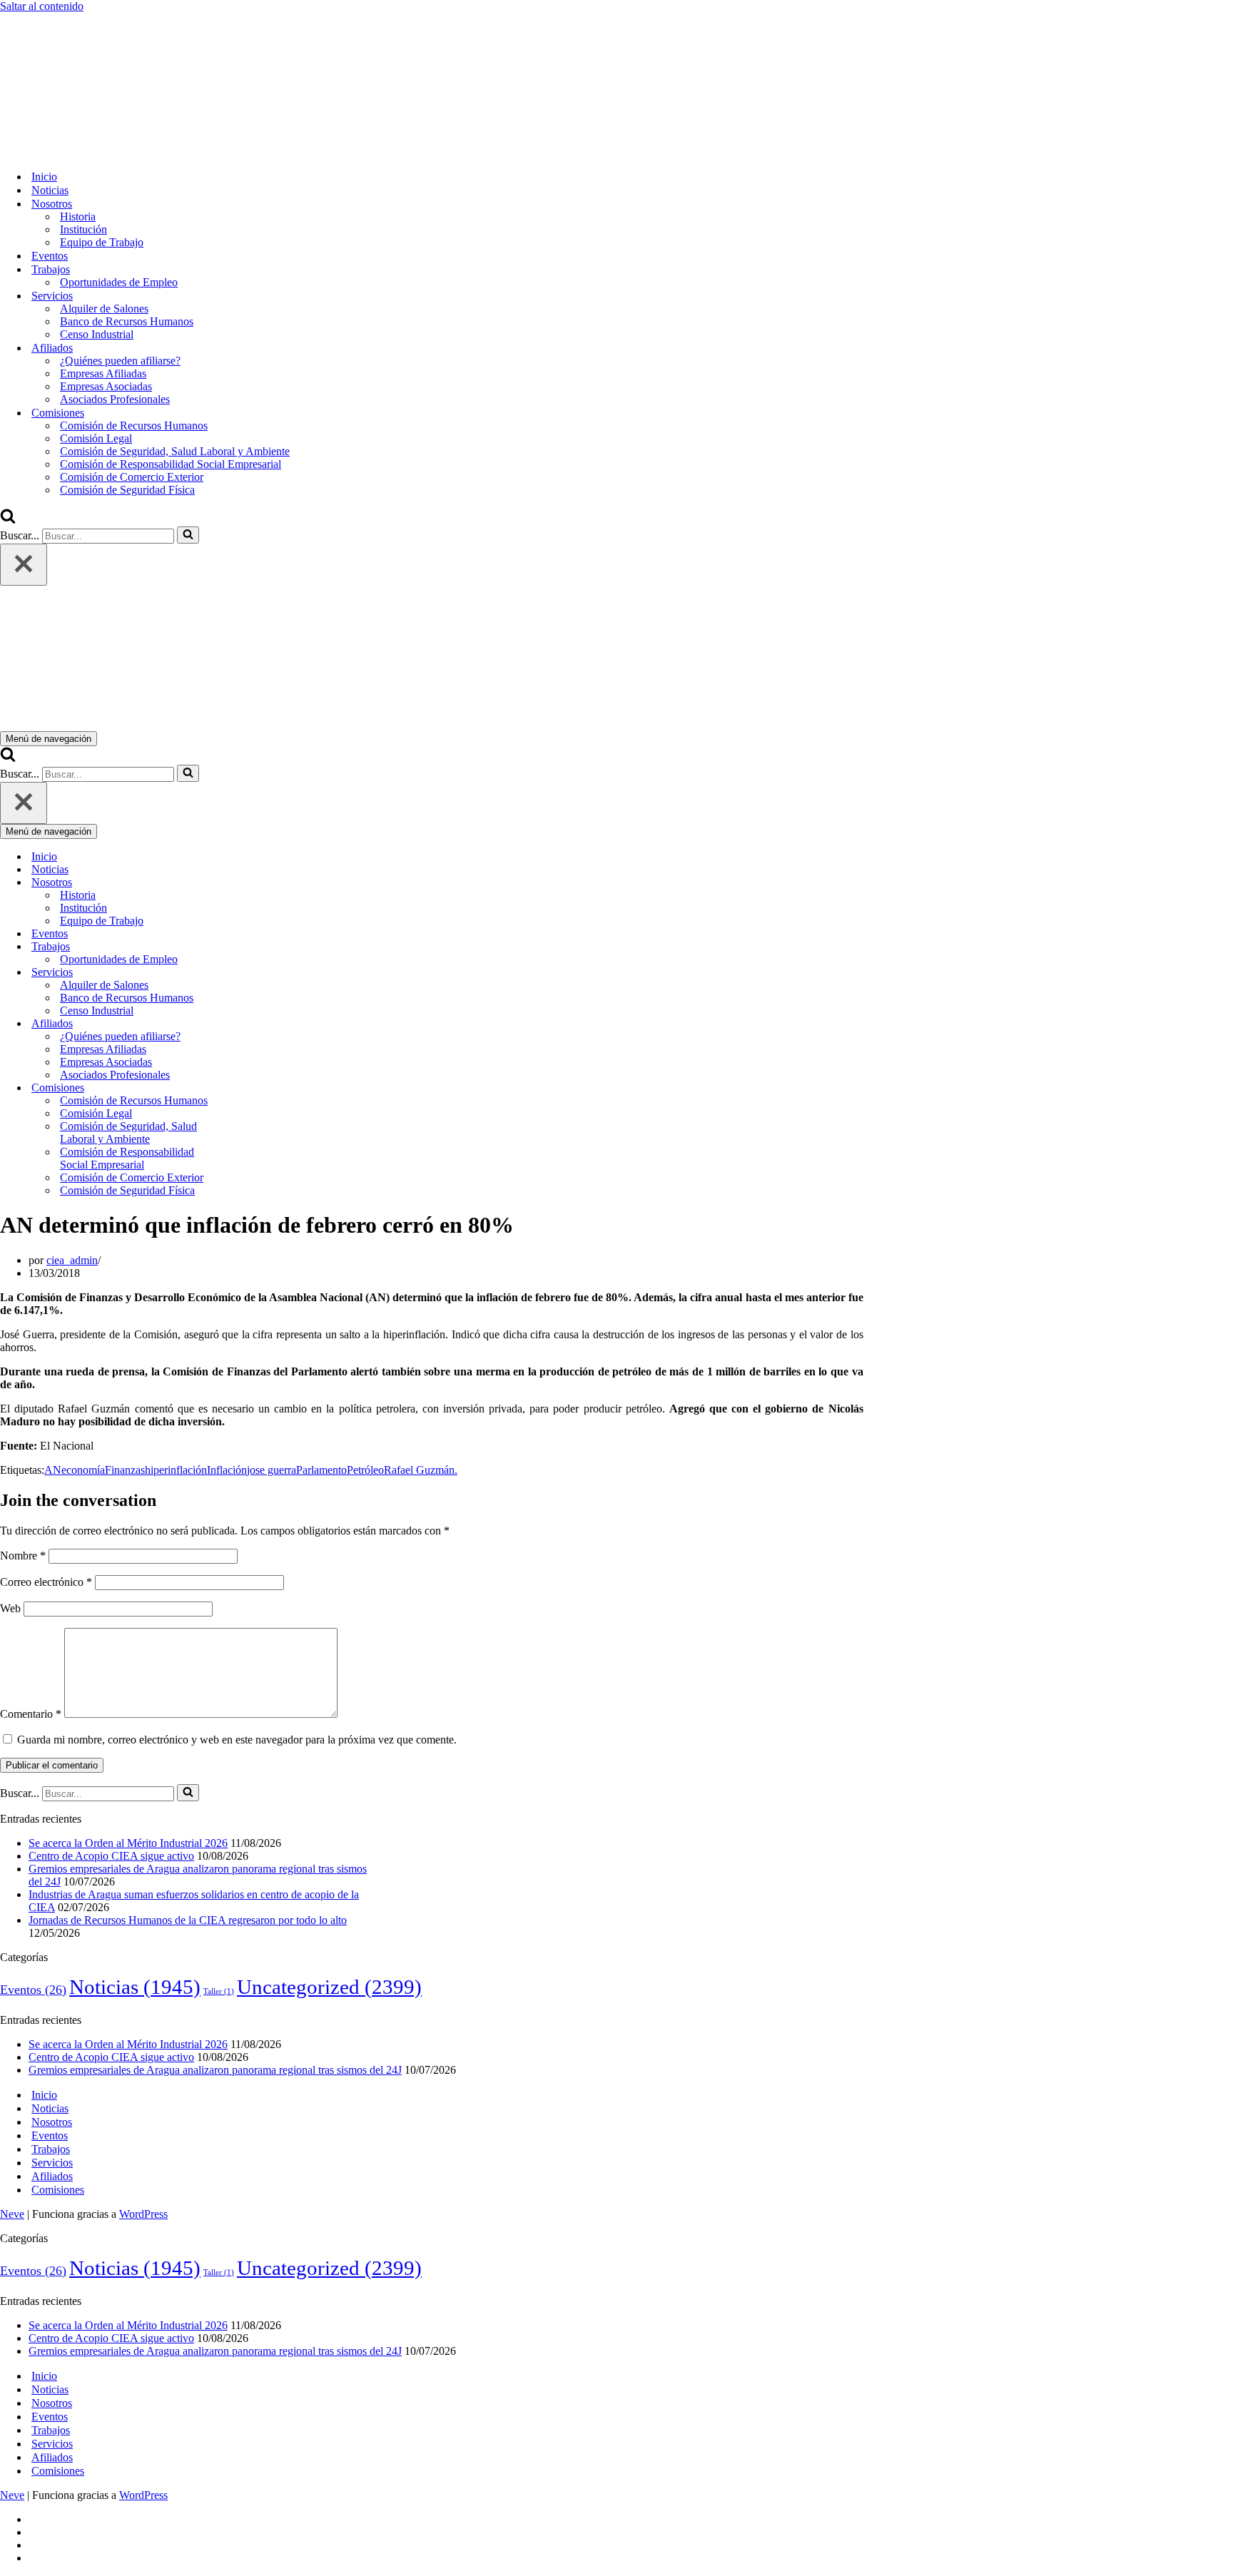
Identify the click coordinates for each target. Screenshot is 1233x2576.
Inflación (227, 1470)
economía (83, 1470)
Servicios (52, 2163)
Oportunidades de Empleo (119, 282)
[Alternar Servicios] (250, 973)
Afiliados (52, 2176)
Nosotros (52, 2122)
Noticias (50, 190)
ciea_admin (72, 1260)
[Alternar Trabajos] (250, 947)
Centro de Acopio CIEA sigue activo (111, 1856)
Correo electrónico (46, 1582)
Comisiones (58, 2190)
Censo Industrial (97, 334)
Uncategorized (329, 1987)
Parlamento (321, 1470)
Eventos (50, 256)
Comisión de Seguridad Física (127, 490)
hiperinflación (176, 1470)
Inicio (44, 177)
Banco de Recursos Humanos (127, 321)
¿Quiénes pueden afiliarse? (120, 361)
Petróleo (365, 1470)
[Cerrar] (24, 565)
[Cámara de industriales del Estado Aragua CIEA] (71, 152)
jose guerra (272, 1470)
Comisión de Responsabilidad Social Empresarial (171, 464)
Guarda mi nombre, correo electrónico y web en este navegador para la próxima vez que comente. (237, 1740)
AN (53, 1470)
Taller (219, 1991)
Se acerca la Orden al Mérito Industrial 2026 (128, 1843)
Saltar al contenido (42, 6)
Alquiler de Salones (104, 309)
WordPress (143, 2214)
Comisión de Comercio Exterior (132, 477)
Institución (83, 229)
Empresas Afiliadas (103, 373)
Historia (78, 217)
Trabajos (51, 2149)
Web (10, 1608)
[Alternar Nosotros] (250, 883)
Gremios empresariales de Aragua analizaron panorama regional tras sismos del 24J (215, 2070)
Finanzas (125, 1470)
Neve (12, 2214)
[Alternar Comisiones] (250, 1088)
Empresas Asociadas (106, 386)
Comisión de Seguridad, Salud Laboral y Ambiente (175, 451)
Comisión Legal (96, 438)
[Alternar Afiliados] (250, 1024)
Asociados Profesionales (115, 399)
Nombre (23, 1556)
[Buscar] (8, 520)
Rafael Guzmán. (421, 1470)
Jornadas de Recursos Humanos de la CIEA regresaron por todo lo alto (188, 1920)
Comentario (31, 1714)
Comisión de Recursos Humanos (134, 426)
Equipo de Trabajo (102, 242)
